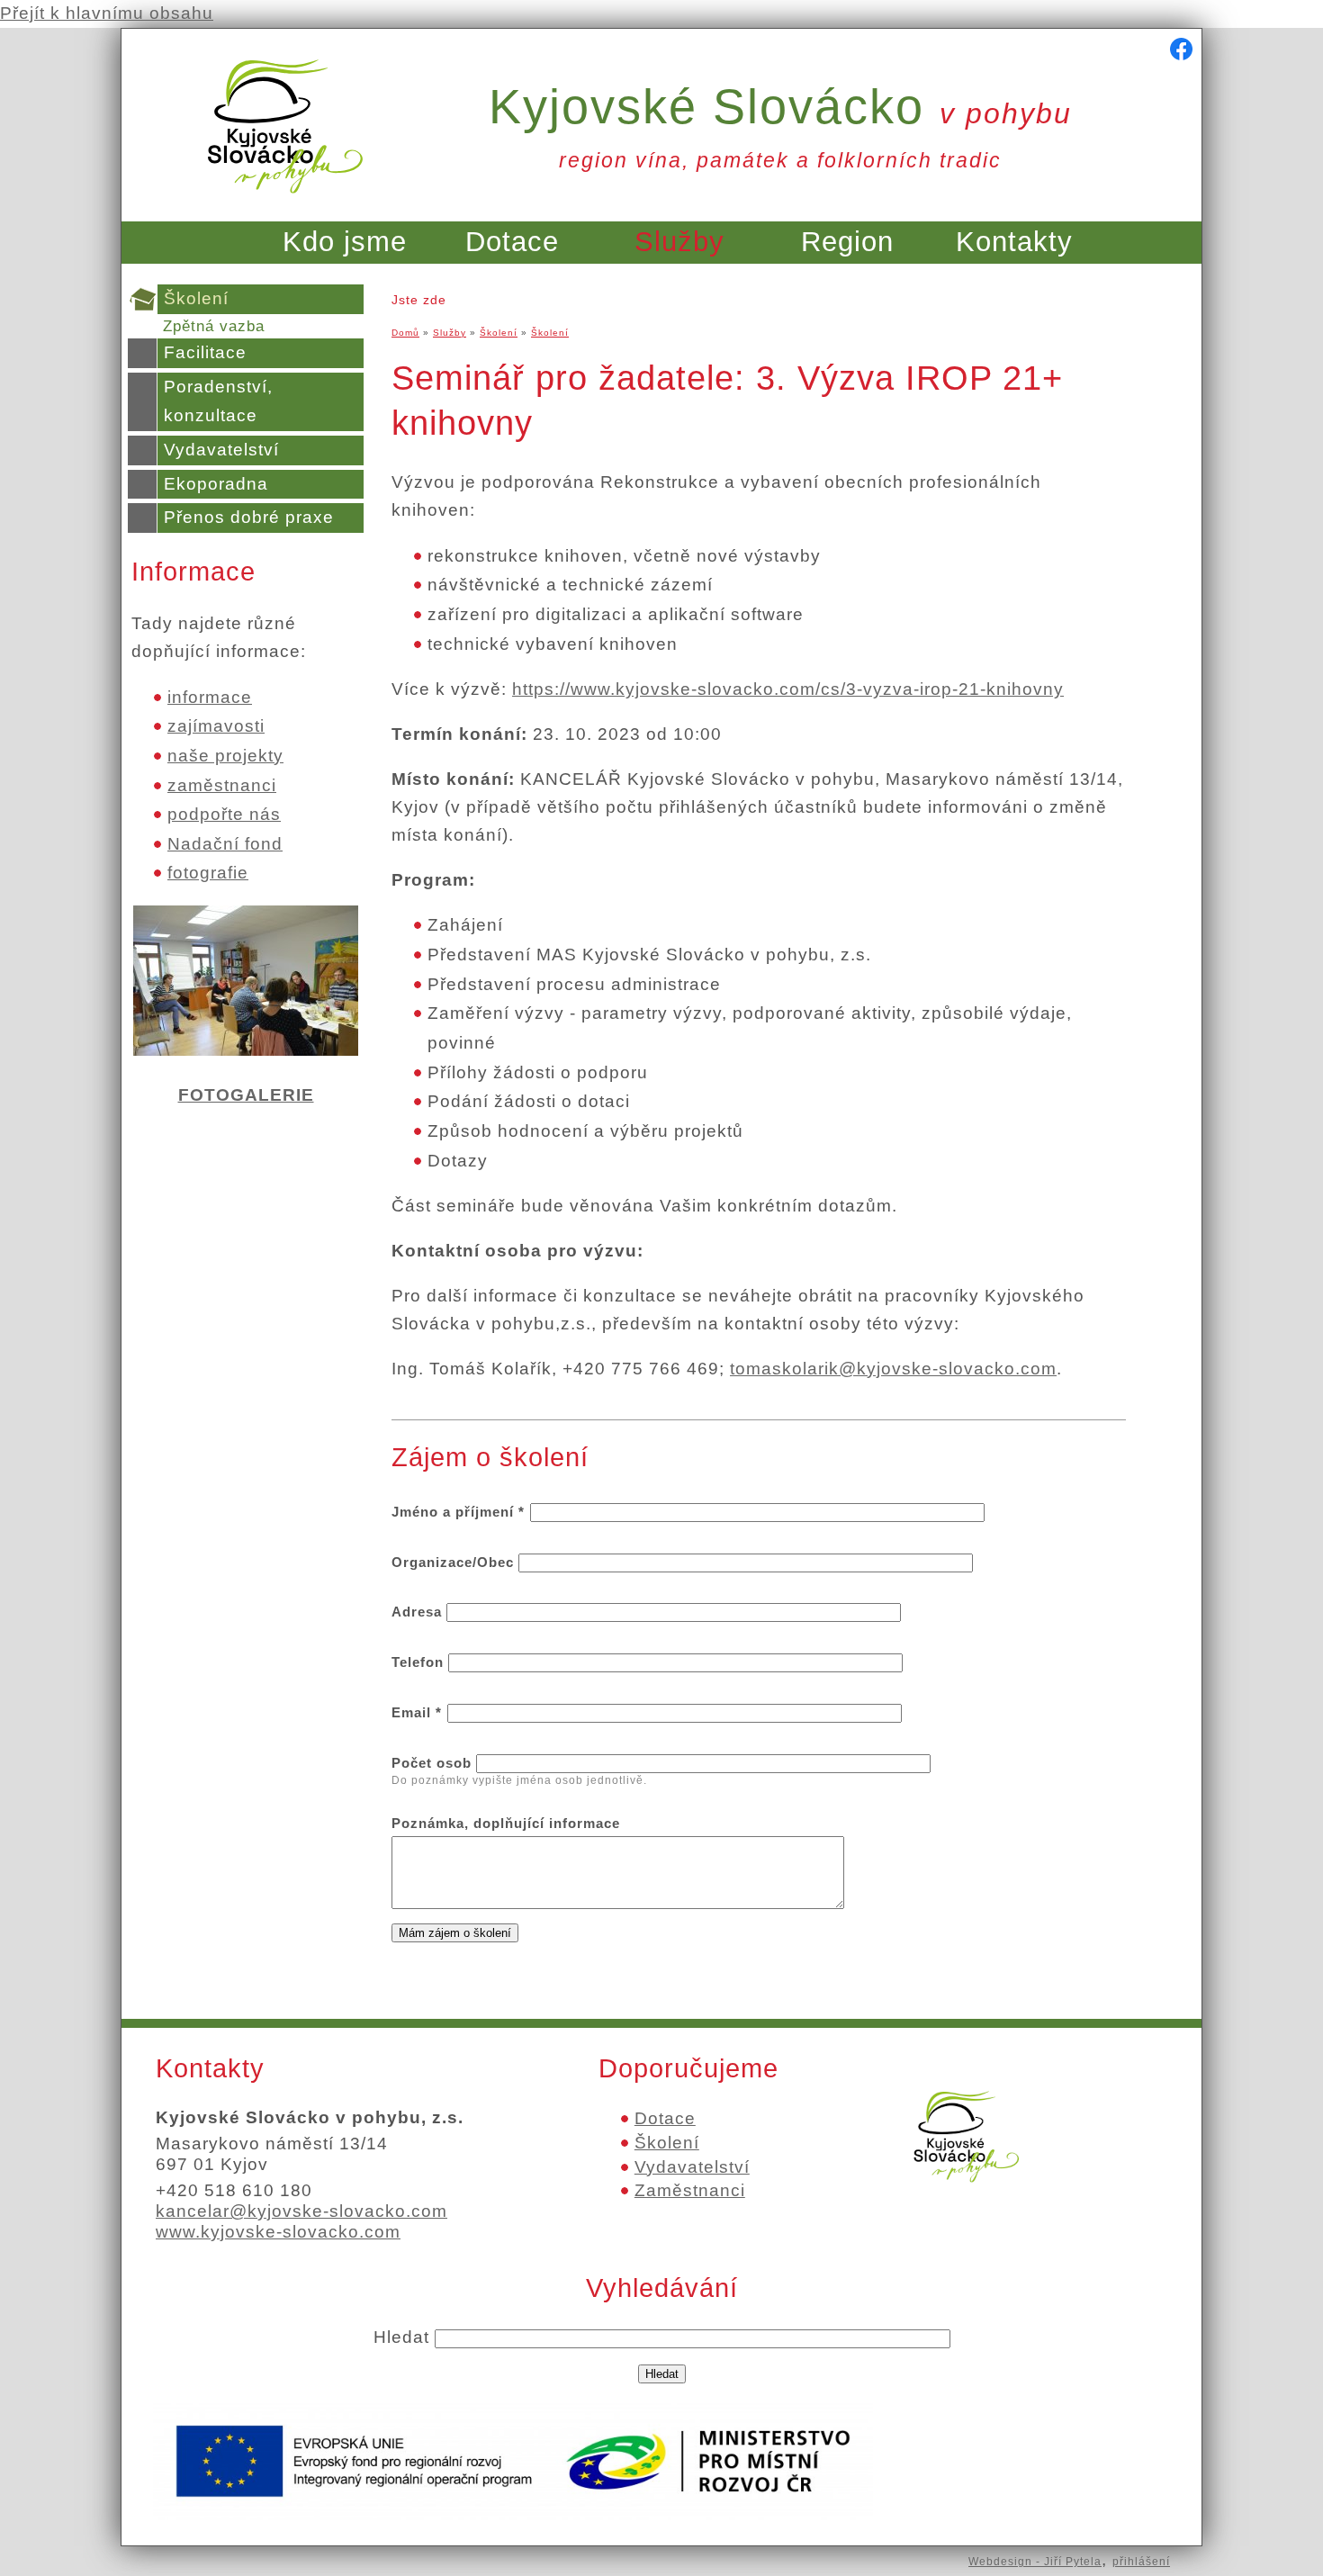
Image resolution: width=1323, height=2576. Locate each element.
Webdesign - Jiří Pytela (1035, 2562)
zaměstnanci (222, 785)
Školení (196, 298)
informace (210, 697)
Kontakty (1014, 242)
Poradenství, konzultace (218, 401)
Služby (679, 242)
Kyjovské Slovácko (780, 106)
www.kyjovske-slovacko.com (278, 2232)
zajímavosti (216, 726)
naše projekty (225, 756)
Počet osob (434, 1763)
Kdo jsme (345, 242)
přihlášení (1141, 2562)
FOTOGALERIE (246, 1095)
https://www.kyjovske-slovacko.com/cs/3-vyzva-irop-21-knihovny (788, 689)
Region (847, 242)
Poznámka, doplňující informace (506, 1823)
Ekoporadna (216, 484)
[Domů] (285, 204)
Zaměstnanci (690, 2190)
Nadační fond (225, 844)
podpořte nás (224, 814)
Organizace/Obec (455, 1562)
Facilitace (205, 352)
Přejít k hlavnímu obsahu (107, 13)
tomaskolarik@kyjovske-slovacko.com (893, 1369)
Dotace (512, 242)
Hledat (404, 2337)
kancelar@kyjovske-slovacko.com (301, 2211)
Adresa (419, 1612)
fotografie (208, 873)
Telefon (420, 1662)
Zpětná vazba (214, 326)
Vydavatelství (221, 450)
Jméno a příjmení (458, 1512)
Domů (405, 333)
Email (417, 1712)
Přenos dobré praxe (249, 517)
